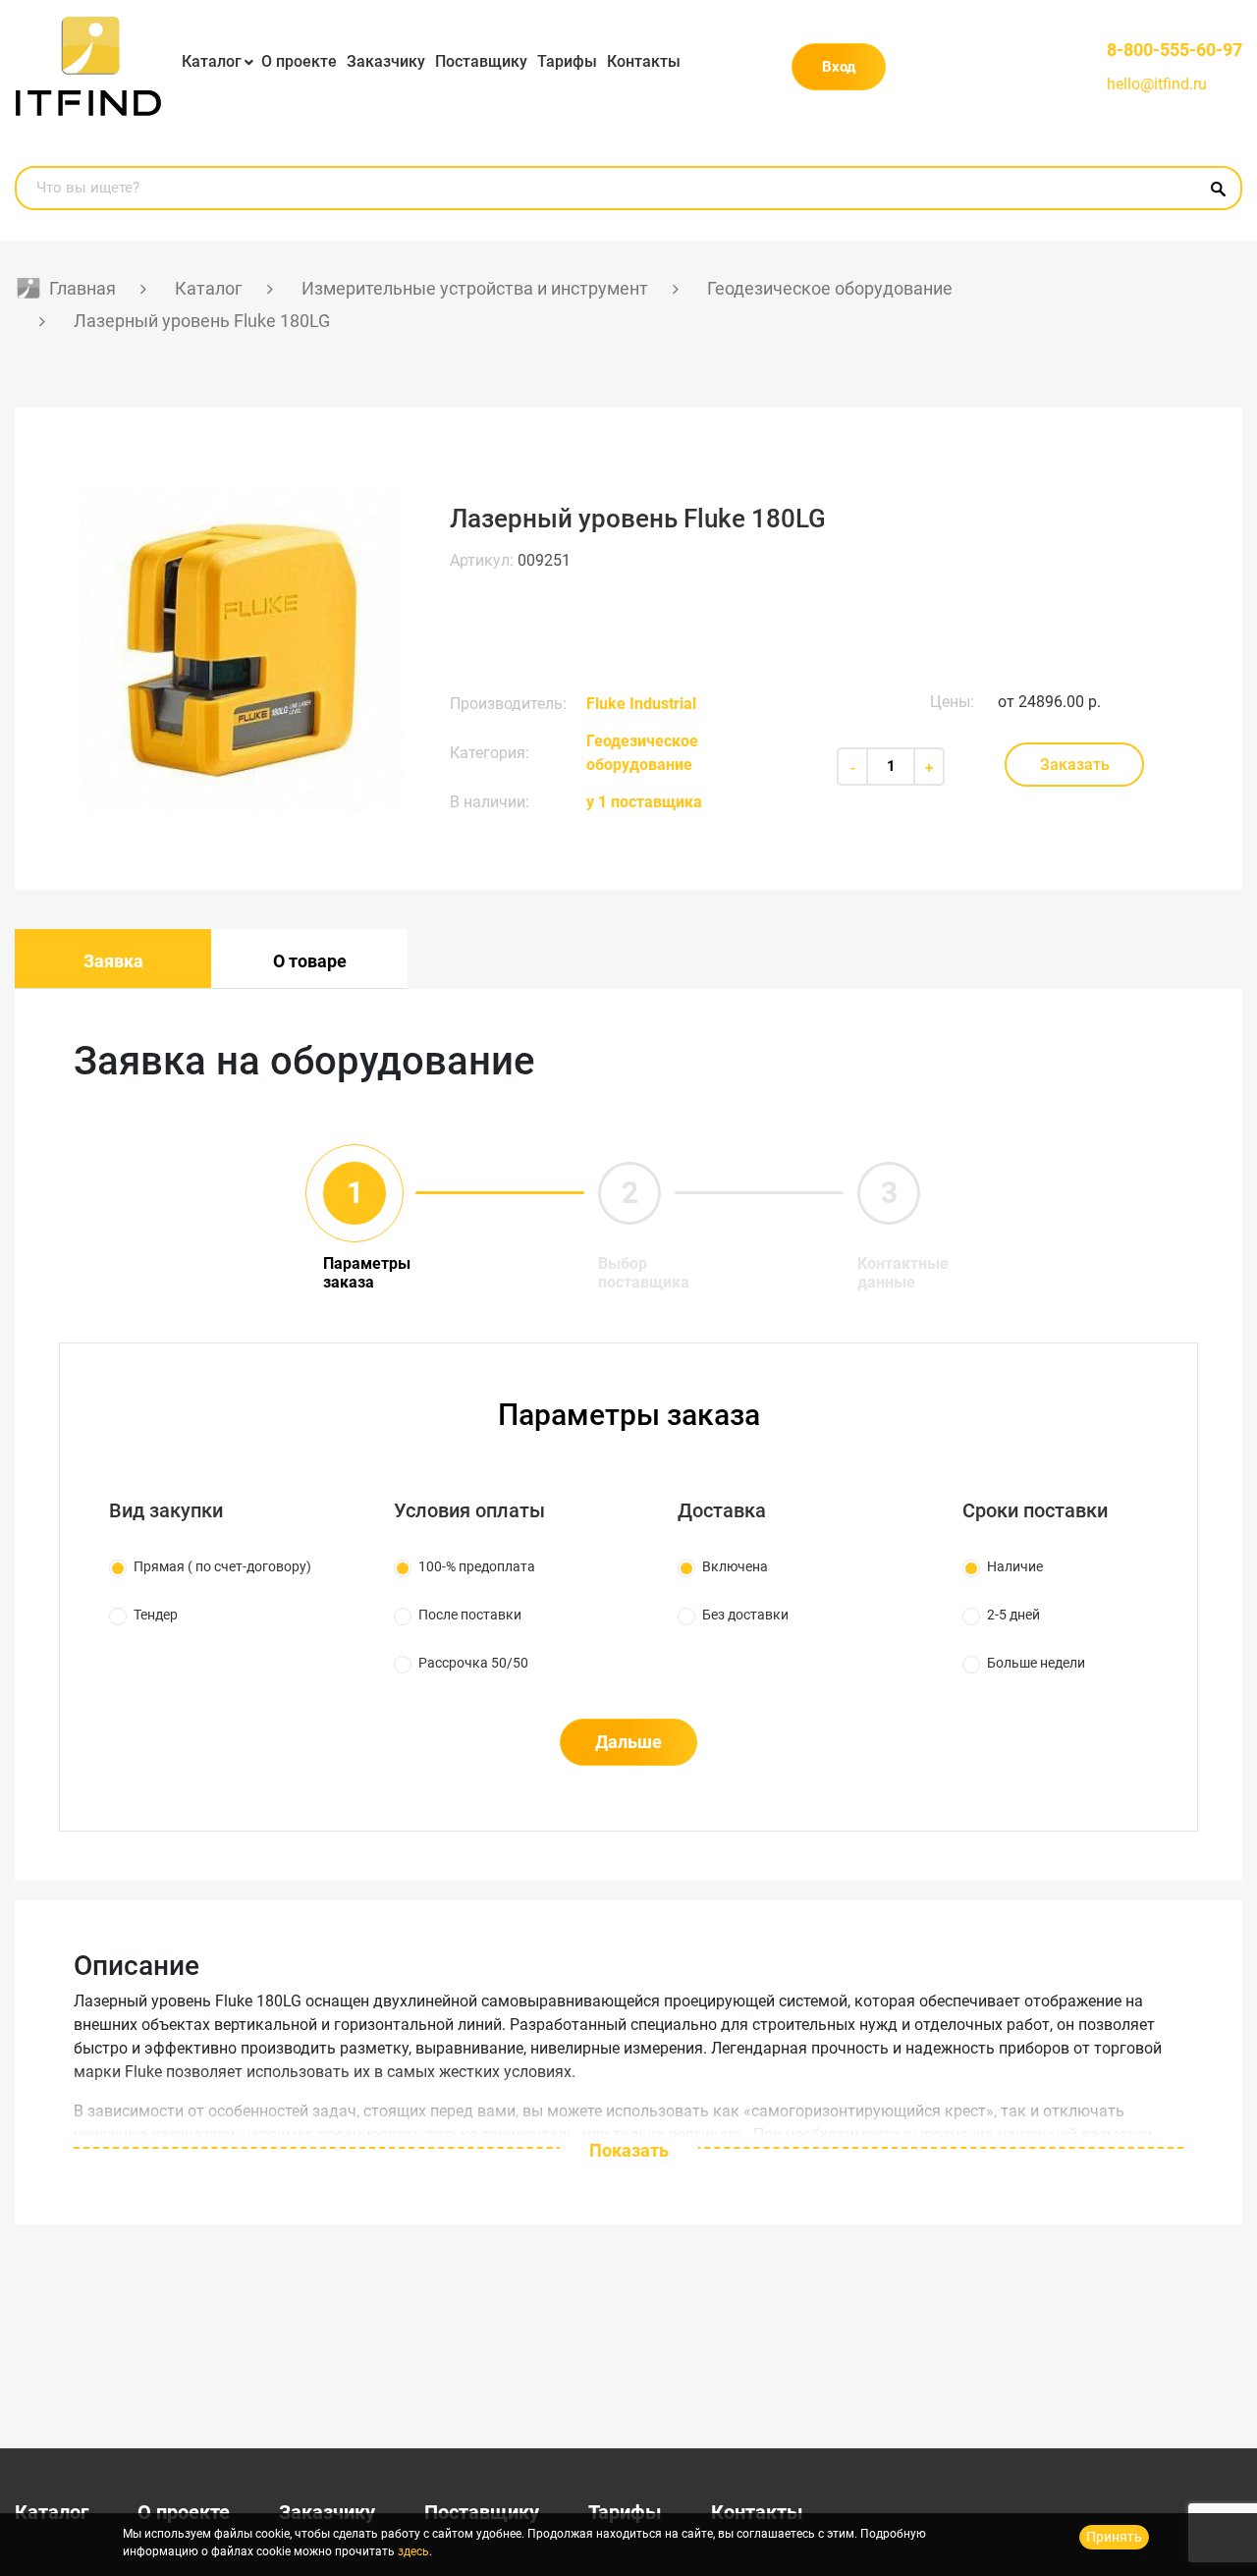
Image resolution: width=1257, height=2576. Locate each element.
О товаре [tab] (310, 961)
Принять (1114, 2537)
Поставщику (481, 61)
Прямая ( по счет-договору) (222, 1566)
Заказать (1075, 765)
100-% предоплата (477, 1566)
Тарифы (567, 61)
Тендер (156, 1615)
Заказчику (386, 61)
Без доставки (745, 1615)
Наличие (1015, 1566)
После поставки (470, 1615)
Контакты (644, 61)
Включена (735, 1566)
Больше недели (1036, 1663)
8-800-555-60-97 (1175, 50)
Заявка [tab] (113, 961)
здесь (413, 2551)
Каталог (212, 61)
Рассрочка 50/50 (473, 1663)
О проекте (299, 61)
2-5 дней (1013, 1615)
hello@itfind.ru (1157, 84)
